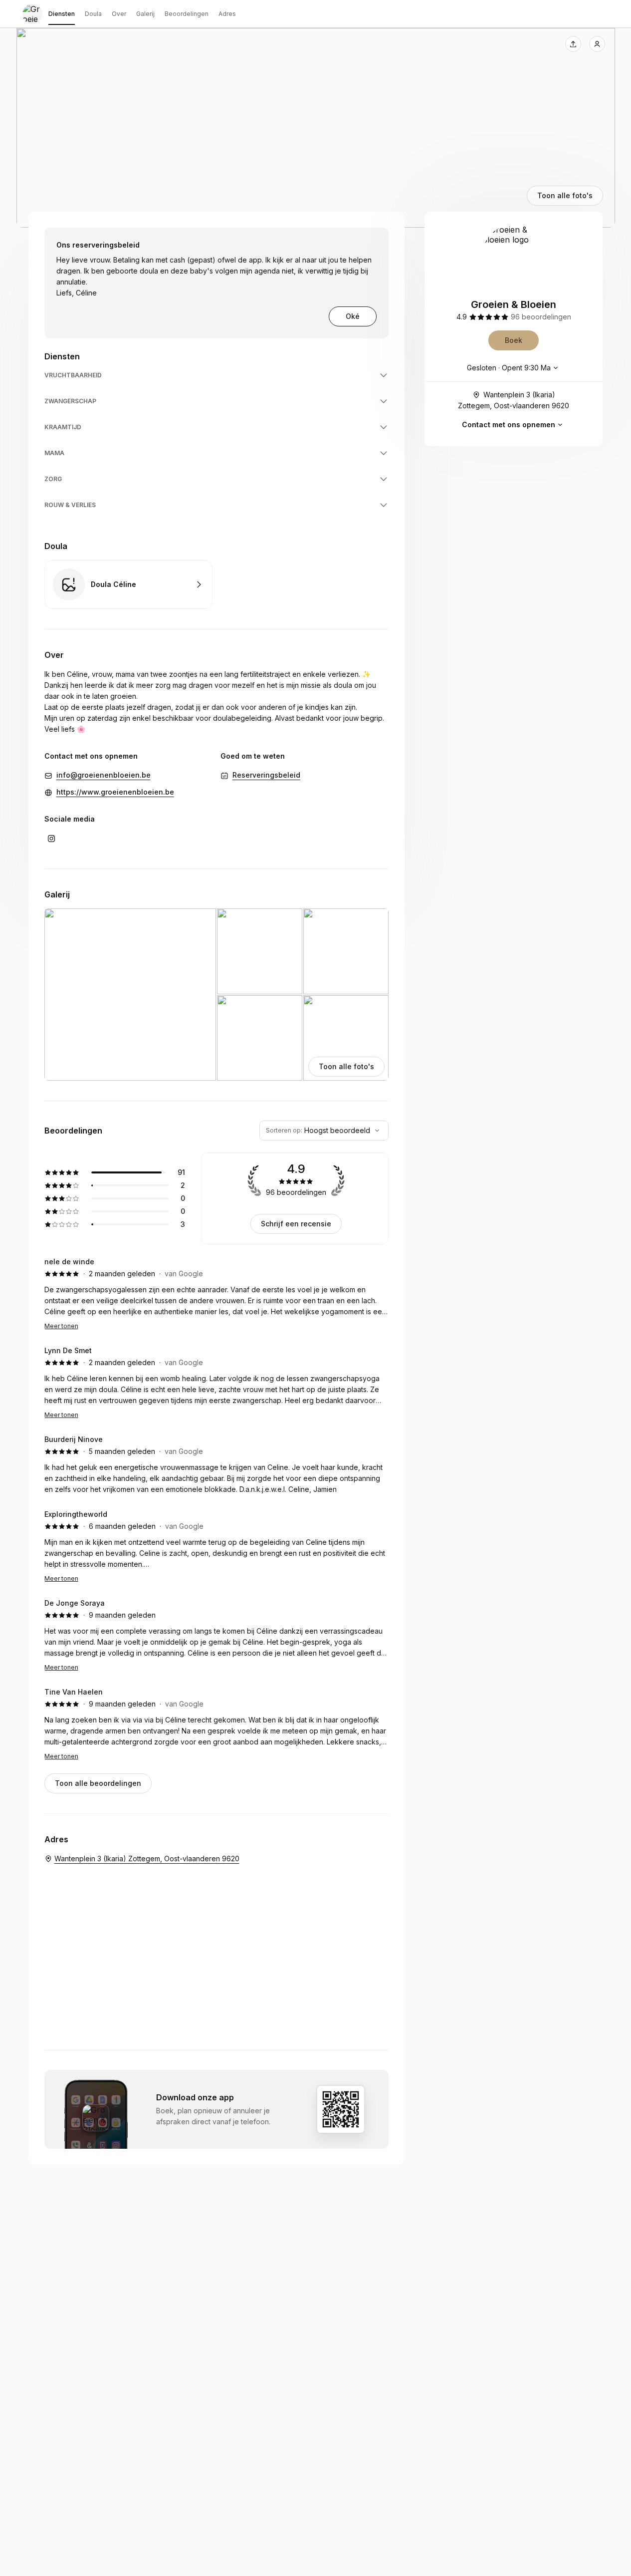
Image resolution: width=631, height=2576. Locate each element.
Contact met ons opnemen (509, 425)
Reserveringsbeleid (266, 775)
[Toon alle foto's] (316, 128)
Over (119, 14)
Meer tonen (61, 1326)
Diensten (62, 14)
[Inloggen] (597, 44)
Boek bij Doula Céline (128, 584)
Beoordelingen (187, 14)
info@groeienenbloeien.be (104, 775)
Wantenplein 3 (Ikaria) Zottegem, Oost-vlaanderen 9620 (514, 400)
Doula (93, 14)
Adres (227, 14)
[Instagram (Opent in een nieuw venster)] (51, 839)
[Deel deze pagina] (573, 44)
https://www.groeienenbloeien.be (115, 792)
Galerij (145, 14)
